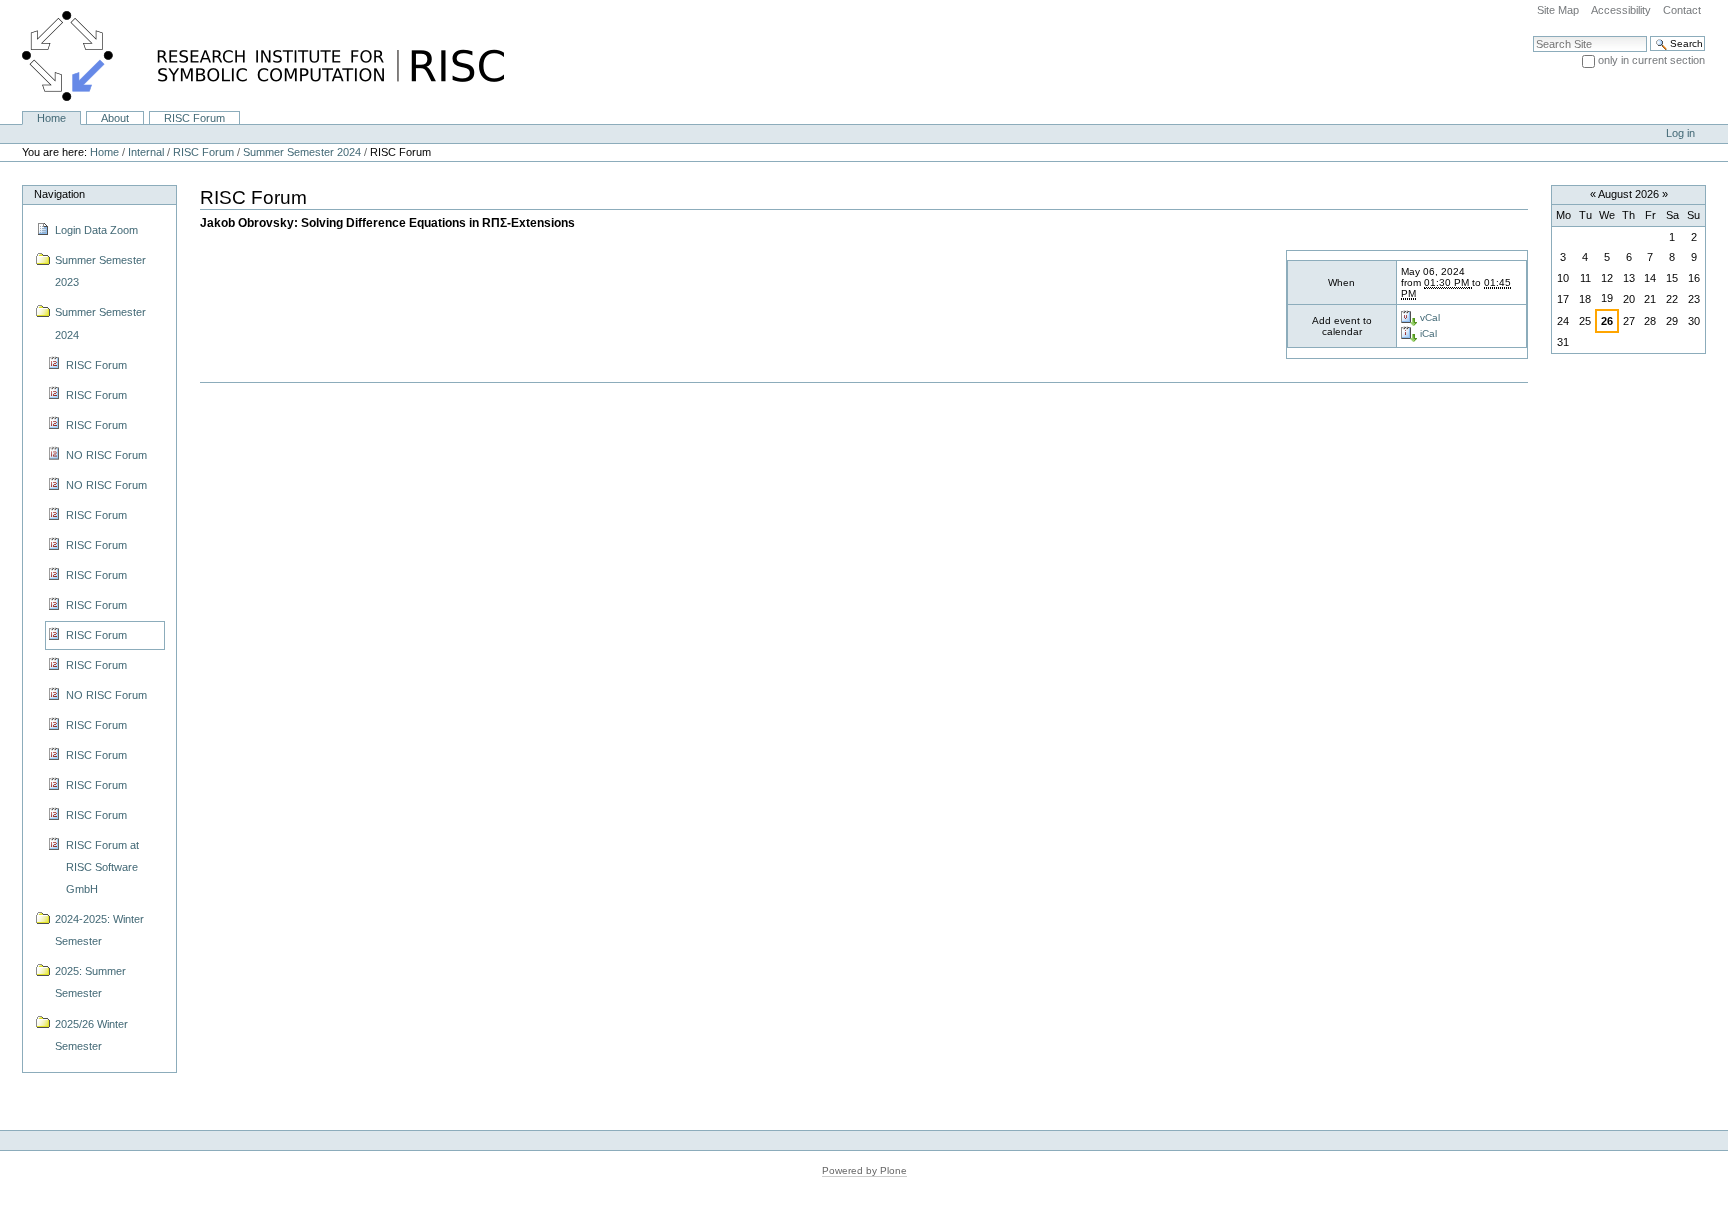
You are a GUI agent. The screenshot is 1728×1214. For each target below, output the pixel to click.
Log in (1680, 133)
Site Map (1558, 10)
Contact (1682, 10)
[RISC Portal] (252, 55)
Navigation (59, 194)
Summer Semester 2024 (302, 152)
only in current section (1651, 60)
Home (51, 118)
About (115, 118)
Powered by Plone (864, 1170)
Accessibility (1621, 10)
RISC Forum (194, 118)
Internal (146, 152)
